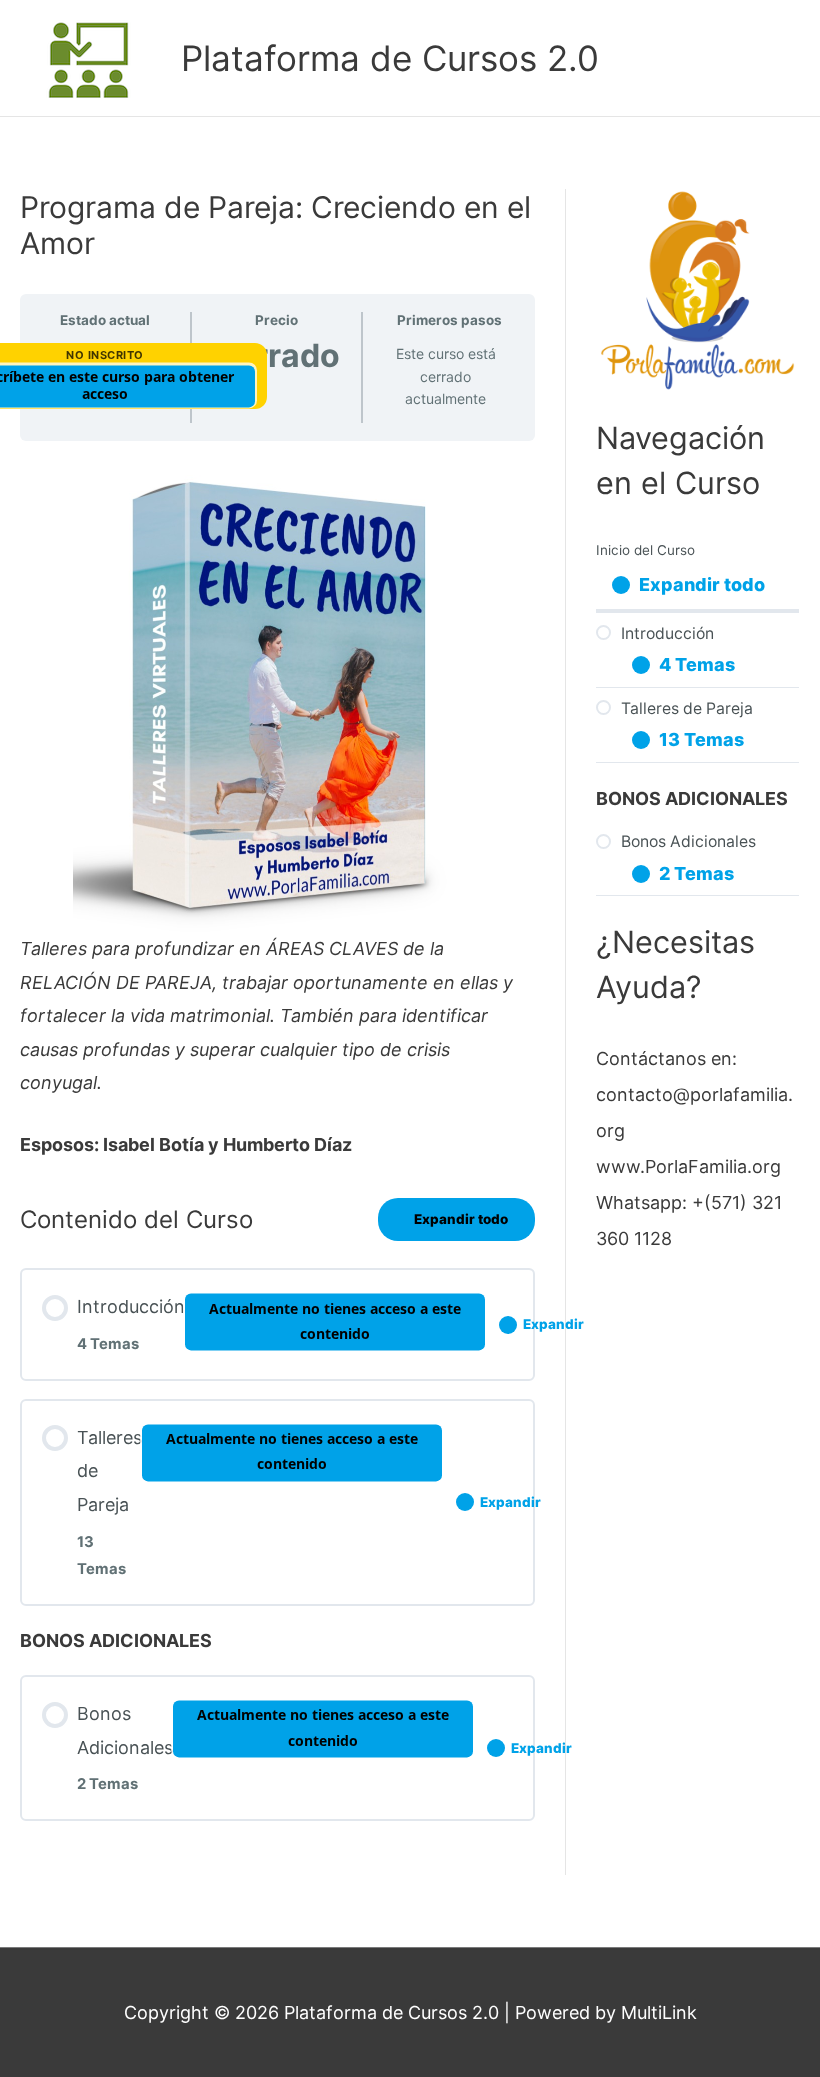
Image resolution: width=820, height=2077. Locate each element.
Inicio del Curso (645, 550)
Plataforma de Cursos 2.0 (390, 58)
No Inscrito (105, 355)
